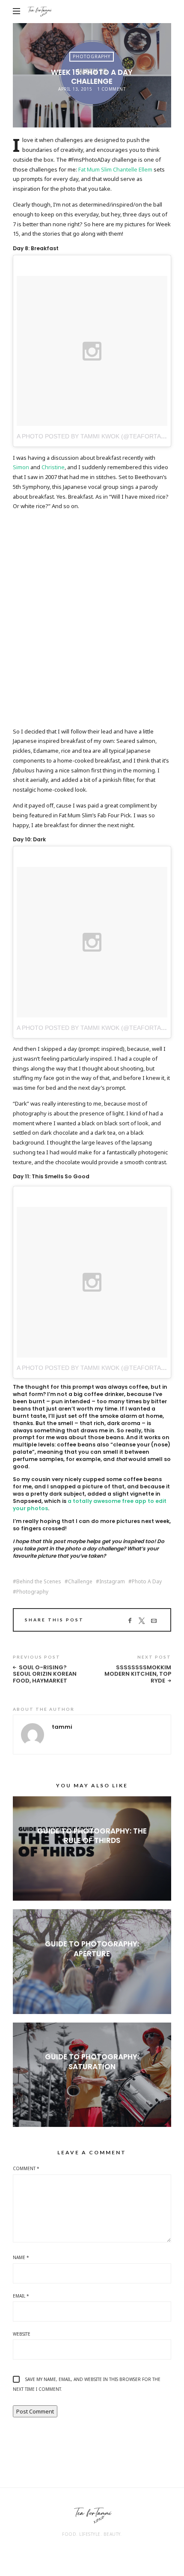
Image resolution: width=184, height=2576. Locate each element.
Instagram (112, 1582)
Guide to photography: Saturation (92, 2061)
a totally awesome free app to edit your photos (90, 1505)
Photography (92, 56)
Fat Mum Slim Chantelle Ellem (115, 169)
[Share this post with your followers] (142, 1621)
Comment (26, 2168)
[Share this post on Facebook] (130, 1621)
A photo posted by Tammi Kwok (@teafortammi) (96, 436)
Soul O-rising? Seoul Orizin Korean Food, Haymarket (45, 1674)
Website (22, 2334)
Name (21, 2257)
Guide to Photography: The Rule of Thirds (92, 1836)
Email (21, 2296)
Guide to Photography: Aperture (92, 1949)
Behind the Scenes (39, 1582)
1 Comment (111, 89)
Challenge (80, 1582)
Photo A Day (147, 1582)
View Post (92, 1855)
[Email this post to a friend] (154, 1621)
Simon (21, 467)
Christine (53, 467)
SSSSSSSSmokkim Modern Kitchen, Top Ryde (138, 1674)
